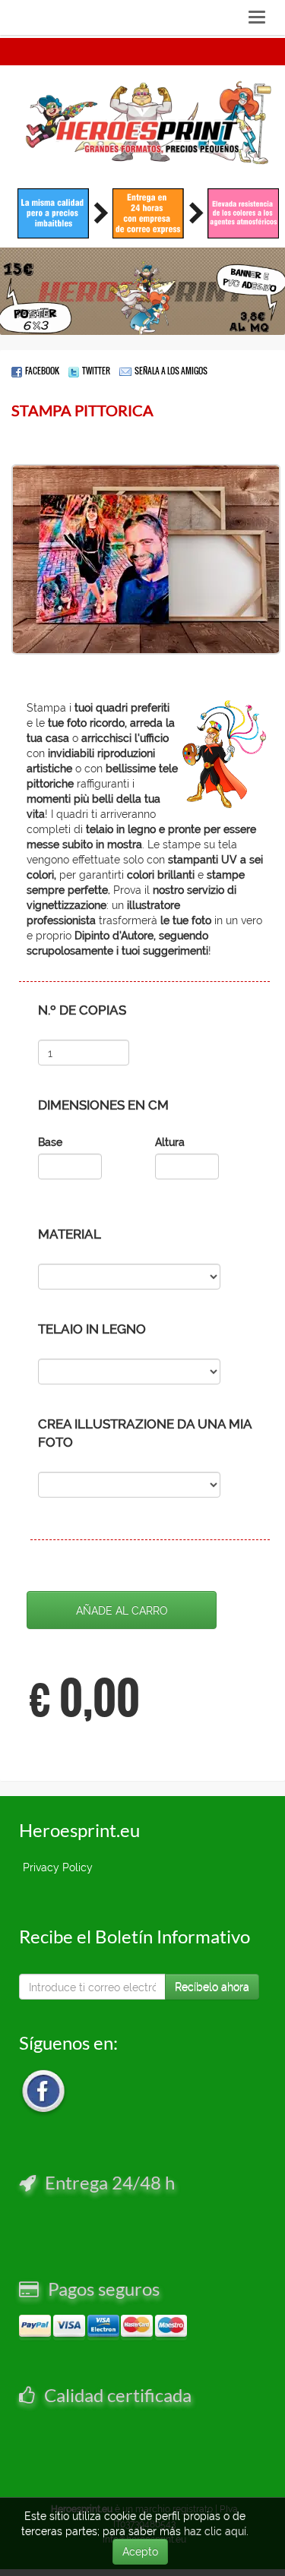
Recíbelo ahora (212, 1987)
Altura (170, 1142)
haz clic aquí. (216, 2531)
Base (50, 1142)
